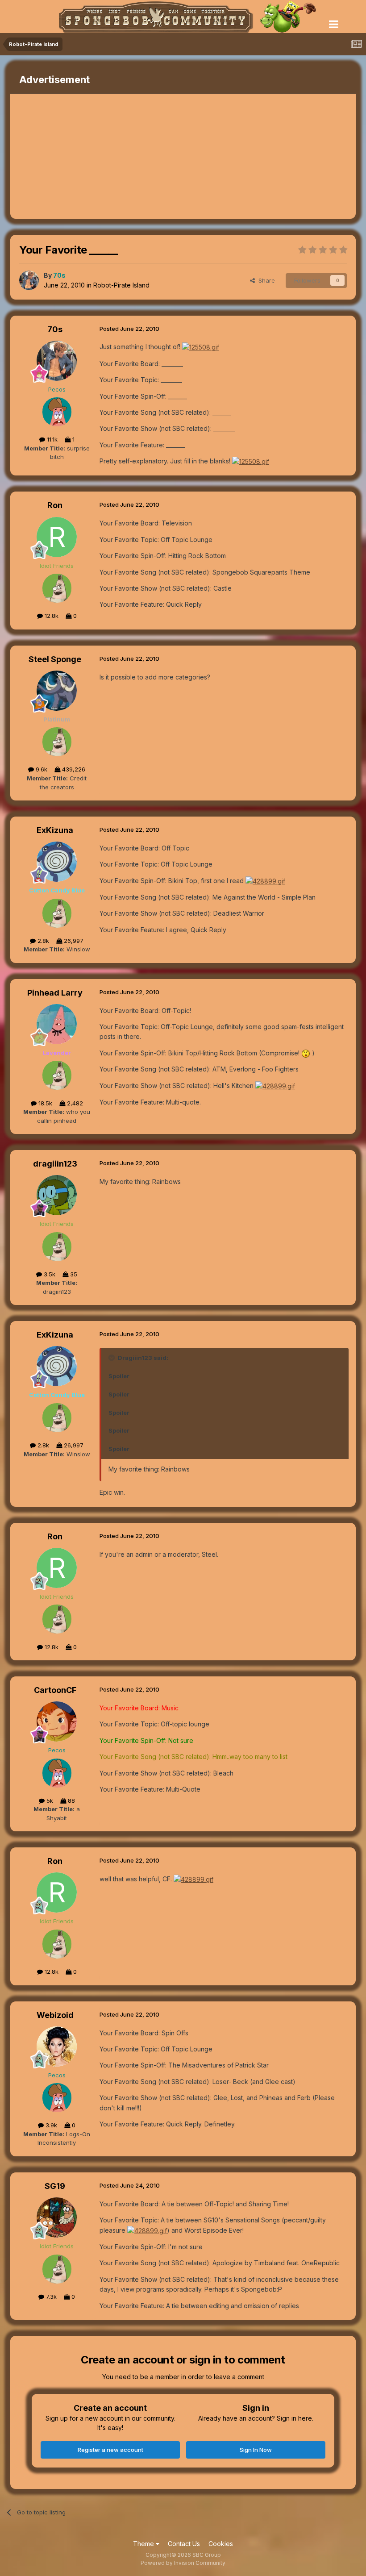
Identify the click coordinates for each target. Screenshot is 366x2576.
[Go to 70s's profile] (29, 280)
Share (265, 280)
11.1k (51, 439)
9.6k (41, 769)
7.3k (50, 2297)
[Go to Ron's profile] (57, 537)
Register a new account (110, 2450)
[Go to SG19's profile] (57, 2218)
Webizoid (55, 2015)
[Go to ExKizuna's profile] (57, 862)
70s (55, 329)
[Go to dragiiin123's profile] (57, 1195)
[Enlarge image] (201, 347)
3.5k (49, 1274)
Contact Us (184, 2544)
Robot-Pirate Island (121, 285)
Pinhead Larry (55, 993)
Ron (55, 505)
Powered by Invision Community (183, 2563)
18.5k (44, 1103)
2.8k (42, 941)
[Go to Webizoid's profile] (57, 2047)
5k (49, 1801)
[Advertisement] (115, 156)
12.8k (51, 616)
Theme (144, 2544)
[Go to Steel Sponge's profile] (57, 691)
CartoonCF (55, 1690)
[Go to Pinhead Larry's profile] (57, 1024)
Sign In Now (256, 2450)
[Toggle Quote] (112, 1358)
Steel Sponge (55, 659)
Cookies (221, 2544)
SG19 (55, 2186)
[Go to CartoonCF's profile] (57, 1722)
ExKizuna (55, 830)
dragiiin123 (55, 1164)
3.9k (50, 2125)
